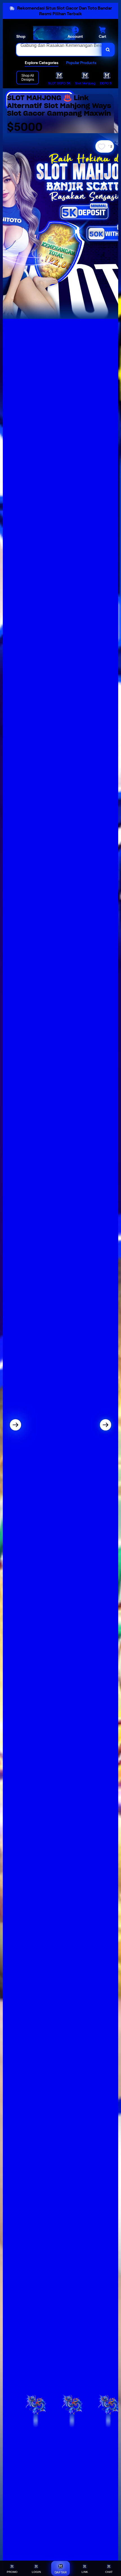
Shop (21, 36)
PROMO (12, 2572)
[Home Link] (54, 33)
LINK (85, 2572)
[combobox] (59, 50)
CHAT (109, 2572)
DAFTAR (61, 2572)
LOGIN (36, 2572)
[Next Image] (106, 1425)
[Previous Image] (15, 1425)
